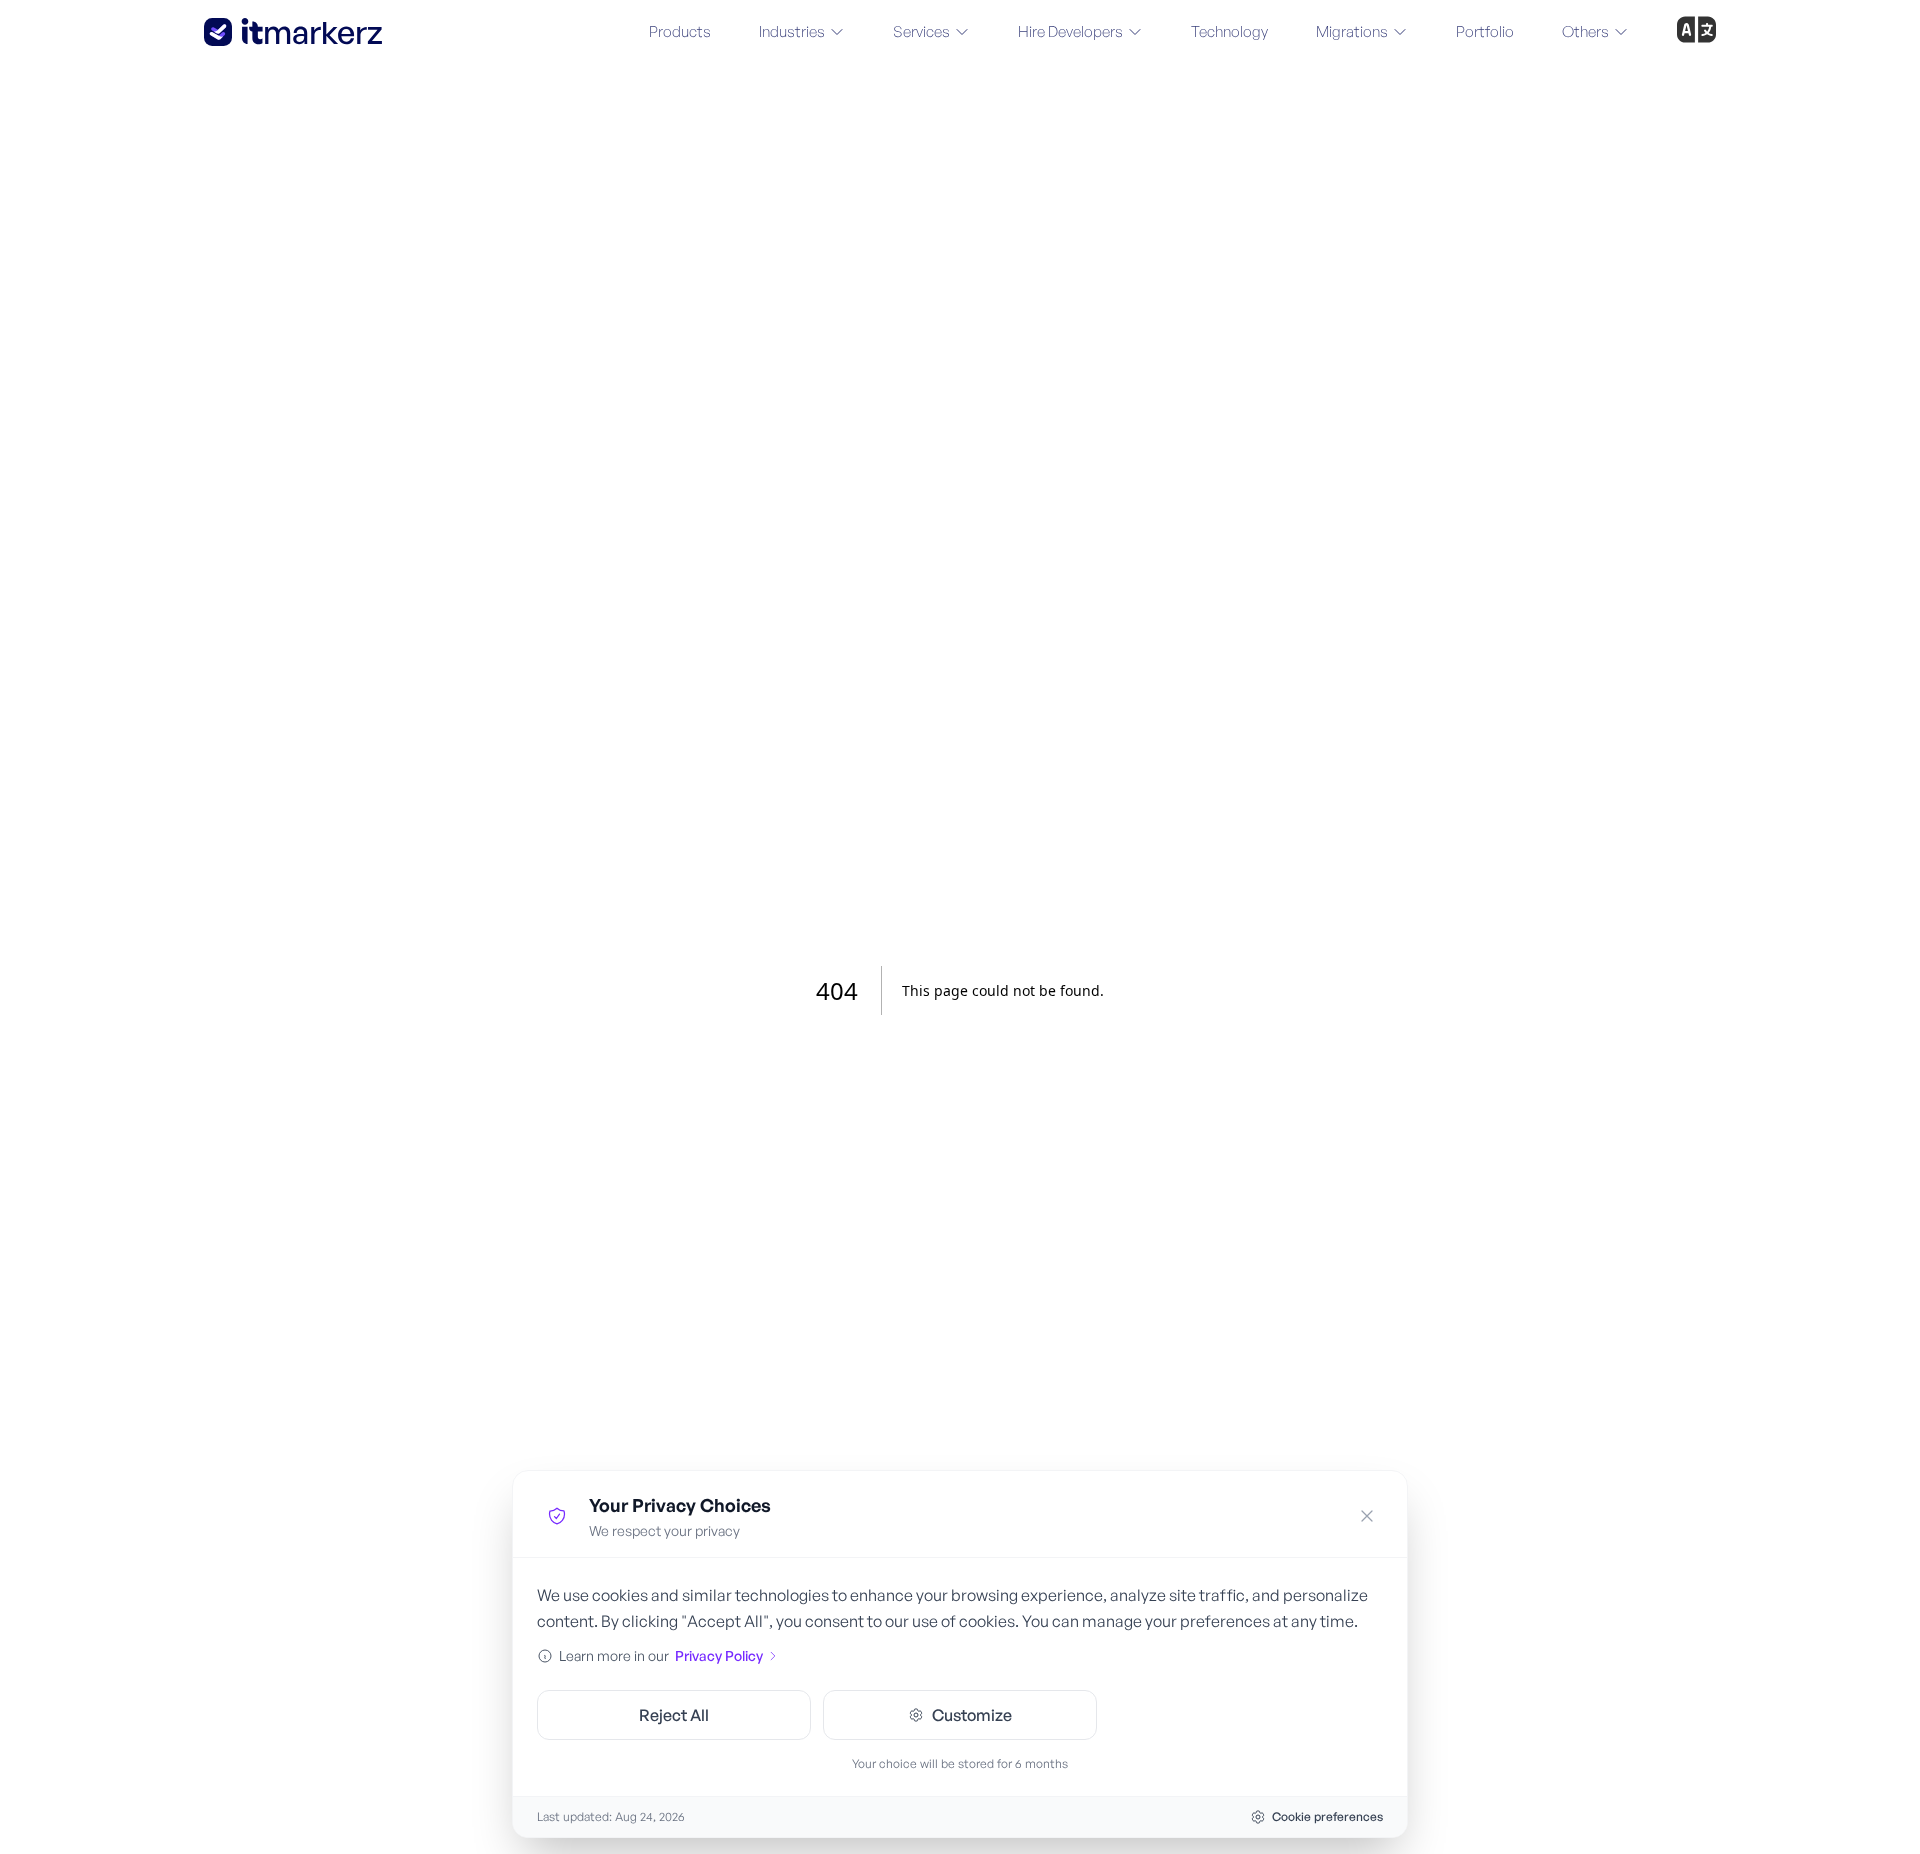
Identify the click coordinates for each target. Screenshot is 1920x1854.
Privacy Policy (719, 1655)
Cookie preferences (1327, 1816)
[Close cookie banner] (1367, 1516)
